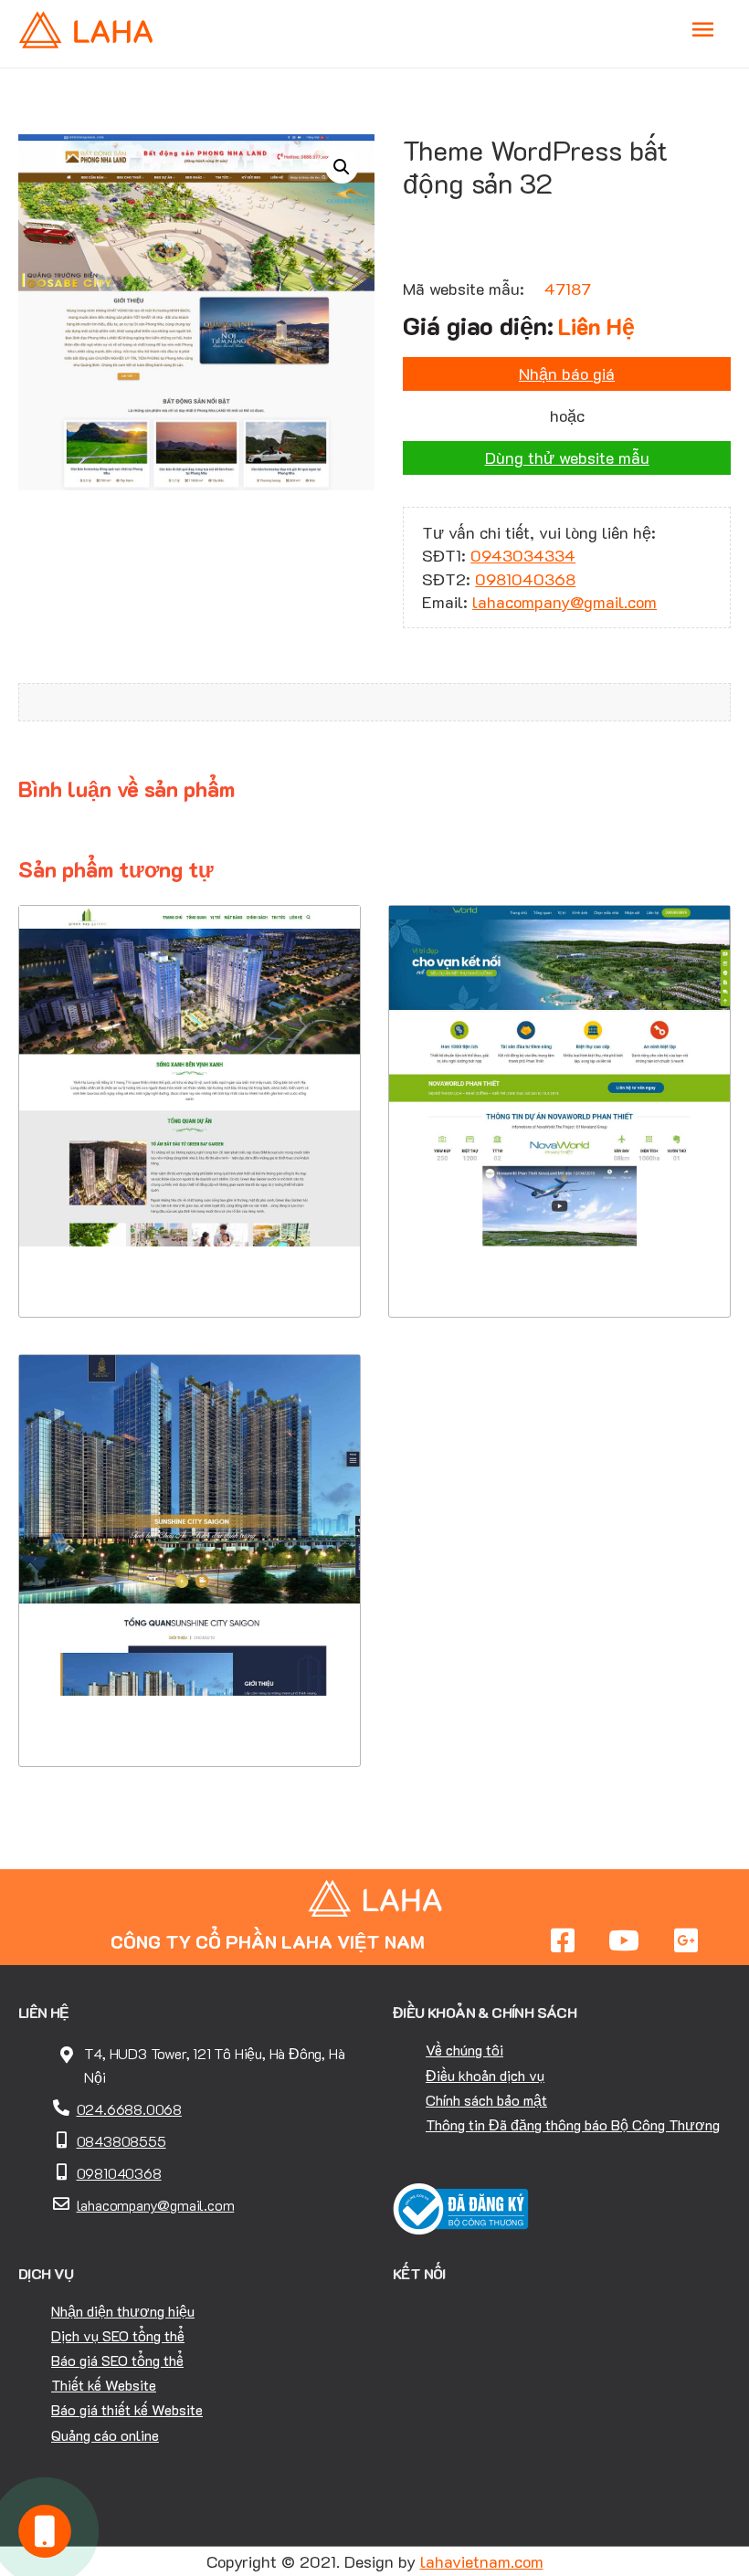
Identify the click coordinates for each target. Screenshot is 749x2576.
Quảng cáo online (105, 2435)
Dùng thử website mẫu (567, 457)
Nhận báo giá (567, 373)
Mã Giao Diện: (190, 1077)
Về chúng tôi (464, 2050)
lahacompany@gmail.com (564, 602)
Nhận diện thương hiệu (123, 2311)
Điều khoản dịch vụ (485, 2075)
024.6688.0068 (129, 2109)
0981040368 (525, 579)
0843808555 (121, 2141)
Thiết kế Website (104, 2385)
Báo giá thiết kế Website (127, 2409)
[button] (342, 167)
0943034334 (523, 555)
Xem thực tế (190, 1262)
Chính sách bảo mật (486, 2100)
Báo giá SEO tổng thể (117, 2360)
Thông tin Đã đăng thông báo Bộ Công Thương (573, 2124)
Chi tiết (190, 1206)
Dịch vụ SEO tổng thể (118, 2335)
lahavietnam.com (482, 2561)
